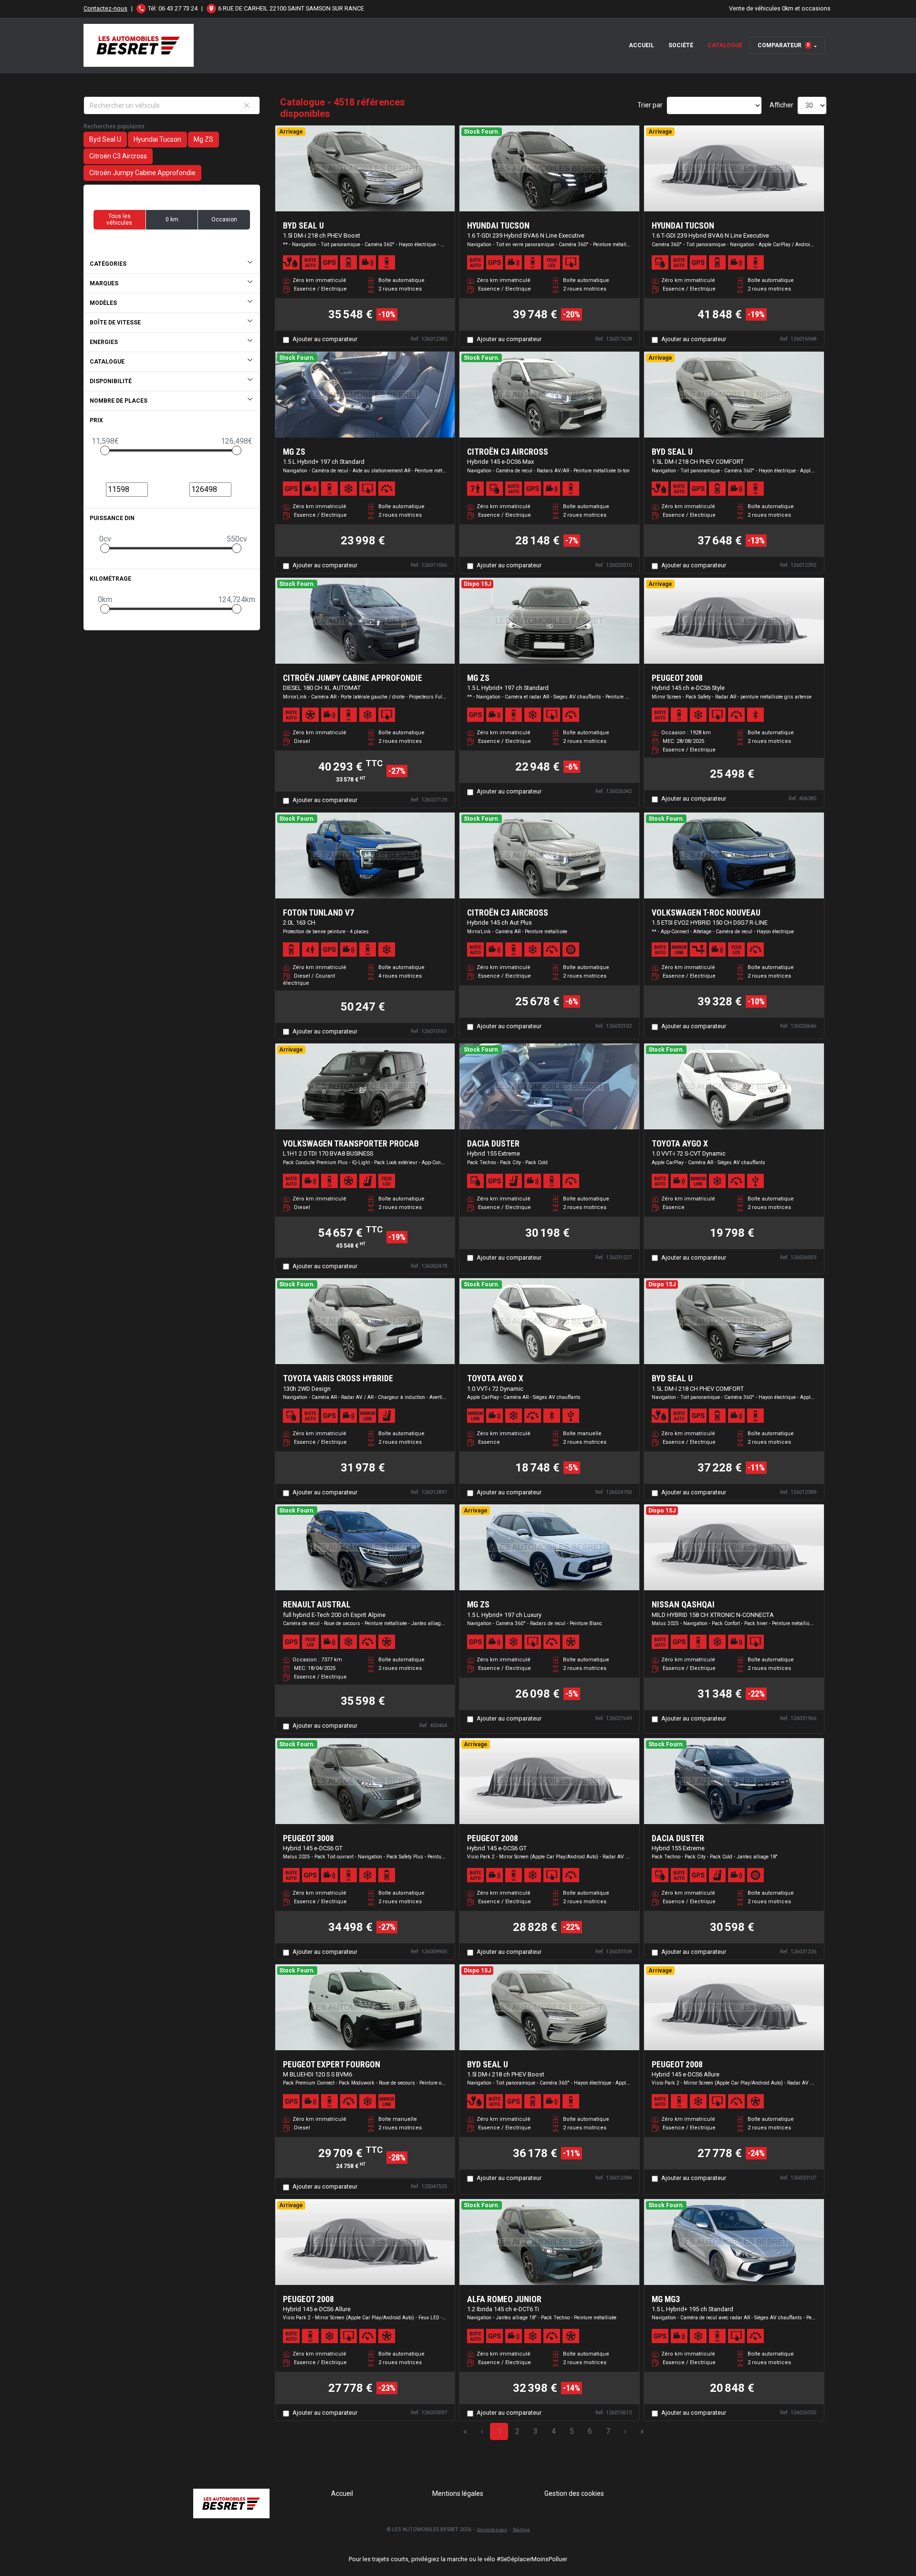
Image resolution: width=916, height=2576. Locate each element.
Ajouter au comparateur (325, 339)
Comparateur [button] (784, 45)
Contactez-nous (105, 8)
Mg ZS (203, 139)
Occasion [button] (224, 219)
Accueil (641, 45)
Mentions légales (458, 2493)
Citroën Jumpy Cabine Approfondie (142, 173)
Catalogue (725, 45)
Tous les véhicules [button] (119, 219)
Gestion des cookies (574, 2493)
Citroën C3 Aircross (118, 156)
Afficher (781, 105)
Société (681, 45)
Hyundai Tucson (157, 139)
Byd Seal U (105, 139)
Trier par (650, 105)
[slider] (105, 450)
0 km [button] (172, 219)
